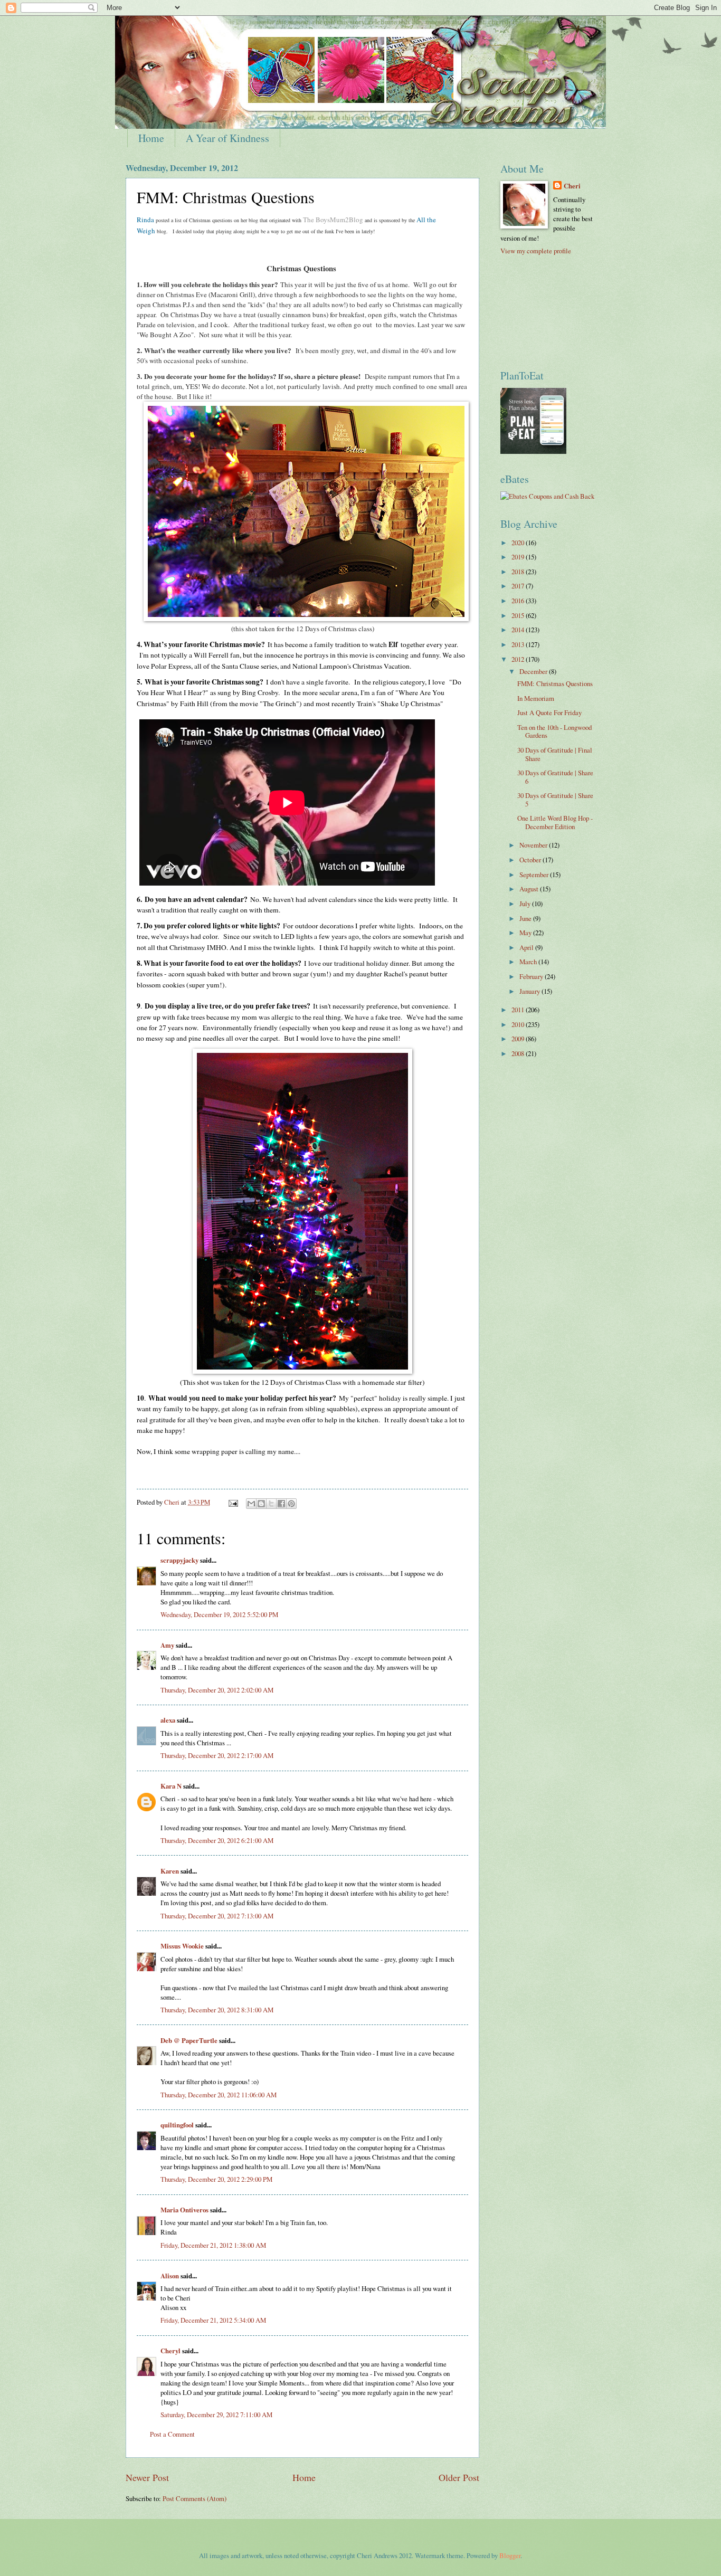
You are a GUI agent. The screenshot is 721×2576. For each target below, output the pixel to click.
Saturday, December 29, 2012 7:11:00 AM (216, 2415)
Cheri (572, 186)
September (535, 874)
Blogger (510, 2555)
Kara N (171, 1786)
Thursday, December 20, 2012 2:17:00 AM (217, 1755)
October (531, 860)
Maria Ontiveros (184, 2210)
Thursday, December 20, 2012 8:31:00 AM (217, 2010)
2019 (519, 557)
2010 (519, 1024)
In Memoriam (536, 698)
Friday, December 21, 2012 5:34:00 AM (213, 2320)
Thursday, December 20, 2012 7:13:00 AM (217, 1916)
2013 (519, 644)
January (530, 991)
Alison (170, 2276)
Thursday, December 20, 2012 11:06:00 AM (219, 2095)
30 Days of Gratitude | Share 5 (555, 799)
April (527, 947)
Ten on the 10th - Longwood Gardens (554, 731)
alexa (168, 1720)
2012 (519, 659)
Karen (170, 1871)
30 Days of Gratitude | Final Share (555, 754)
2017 (519, 586)
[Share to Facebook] (281, 1504)
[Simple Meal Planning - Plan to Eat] (533, 451)
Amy (167, 1645)
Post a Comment (172, 2434)
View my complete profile (536, 251)
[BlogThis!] (261, 1504)
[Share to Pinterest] (291, 1504)
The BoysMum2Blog (333, 220)
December (534, 671)
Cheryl (170, 2351)
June (526, 918)
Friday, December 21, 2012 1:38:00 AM (213, 2245)
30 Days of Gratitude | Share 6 (555, 777)
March (529, 962)
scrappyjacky (179, 1560)
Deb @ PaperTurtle (189, 2040)
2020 (519, 543)
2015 (519, 615)
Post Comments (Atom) (195, 2498)
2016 (519, 601)
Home (151, 138)
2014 (519, 630)
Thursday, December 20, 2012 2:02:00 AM (217, 1690)
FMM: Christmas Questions (555, 683)
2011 (519, 1010)
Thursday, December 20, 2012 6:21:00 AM (217, 1840)
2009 (519, 1039)
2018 (519, 572)
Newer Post (147, 2477)
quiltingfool (177, 2125)
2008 (519, 1053)
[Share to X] (271, 1504)
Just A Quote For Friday (549, 712)
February (532, 976)
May (526, 933)
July (526, 904)
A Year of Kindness (227, 138)
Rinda (145, 220)
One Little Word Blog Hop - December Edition (555, 822)
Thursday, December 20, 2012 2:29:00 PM (216, 2179)
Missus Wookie (182, 1946)
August (530, 889)
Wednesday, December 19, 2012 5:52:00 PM (219, 1614)
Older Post (459, 2477)
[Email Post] (233, 1502)
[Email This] (251, 1504)
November (534, 845)
